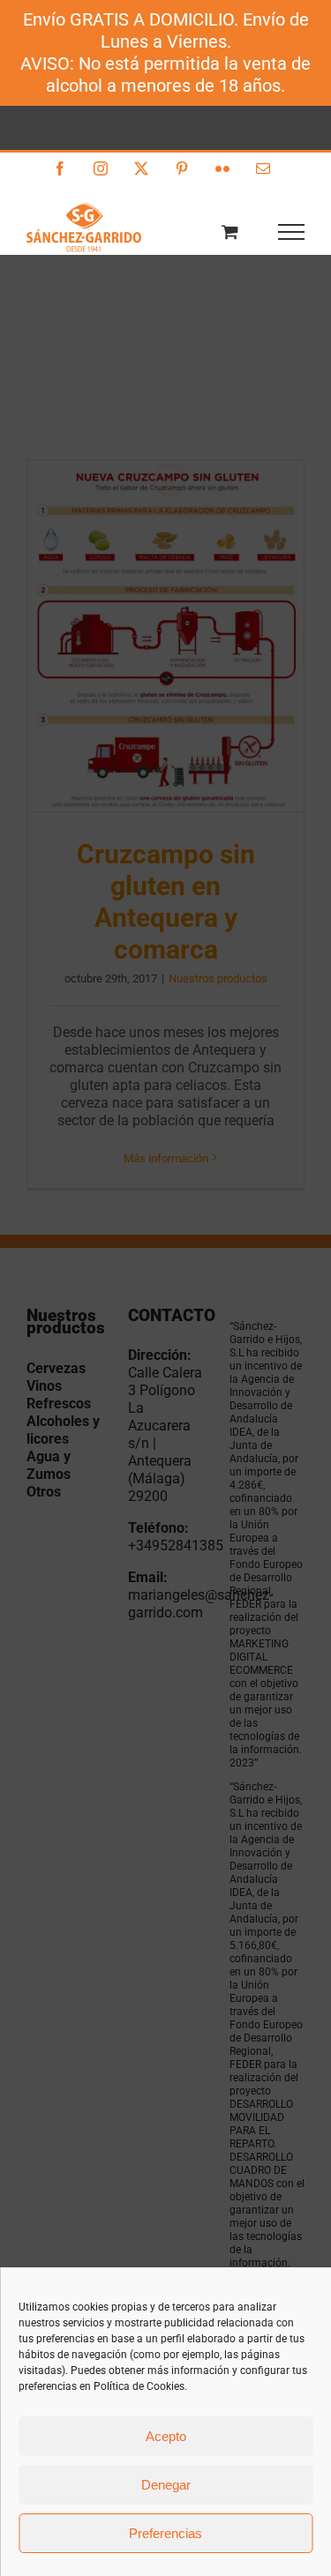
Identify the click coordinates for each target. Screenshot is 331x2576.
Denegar (166, 2485)
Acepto (166, 2436)
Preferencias (165, 2533)
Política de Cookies (139, 2386)
